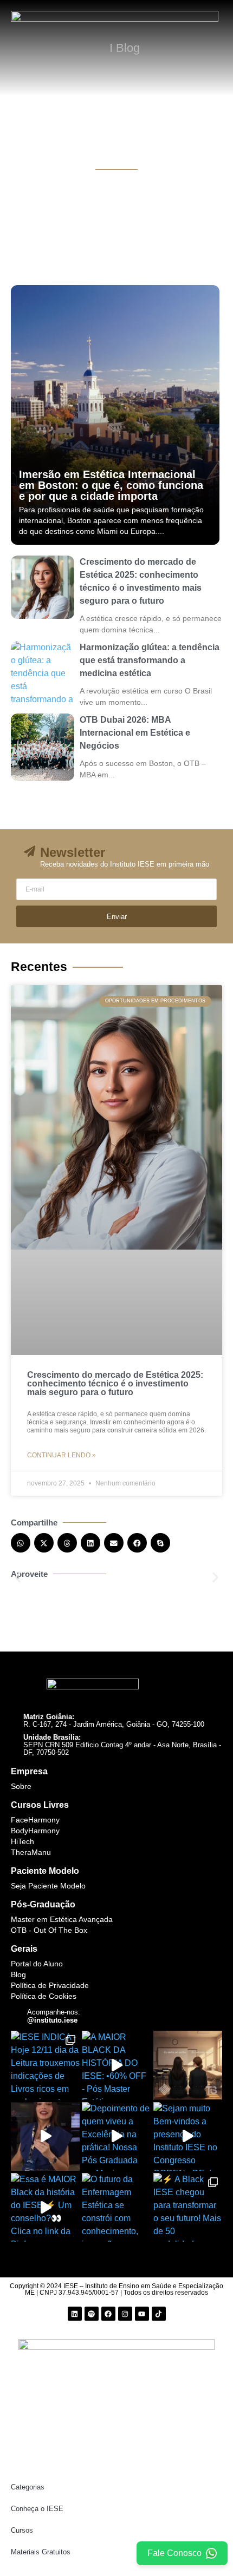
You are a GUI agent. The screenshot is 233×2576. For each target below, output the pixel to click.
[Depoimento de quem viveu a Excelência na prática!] (116, 2136)
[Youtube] (142, 2314)
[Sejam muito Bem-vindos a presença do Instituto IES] (188, 2136)
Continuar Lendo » (62, 1455)
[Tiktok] (159, 2314)
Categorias (28, 2487)
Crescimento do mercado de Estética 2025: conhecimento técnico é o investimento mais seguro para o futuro (115, 1383)
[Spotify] (92, 2314)
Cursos (22, 2530)
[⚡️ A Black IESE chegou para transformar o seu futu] (188, 2207)
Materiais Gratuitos (41, 2552)
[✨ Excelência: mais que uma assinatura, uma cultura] (45, 2136)
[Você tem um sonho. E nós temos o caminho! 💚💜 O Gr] (188, 2065)
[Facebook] (108, 2314)
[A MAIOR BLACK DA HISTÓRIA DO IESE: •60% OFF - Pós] (116, 2065)
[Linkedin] (75, 2314)
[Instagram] (125, 2314)
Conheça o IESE (37, 2509)
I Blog (125, 48)
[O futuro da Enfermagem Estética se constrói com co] (116, 2207)
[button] (21, 1543)
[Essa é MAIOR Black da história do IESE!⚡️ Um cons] (45, 2207)
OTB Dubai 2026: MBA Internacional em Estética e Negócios (135, 733)
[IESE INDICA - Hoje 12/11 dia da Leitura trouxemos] (45, 2065)
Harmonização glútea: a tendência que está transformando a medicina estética (150, 660)
